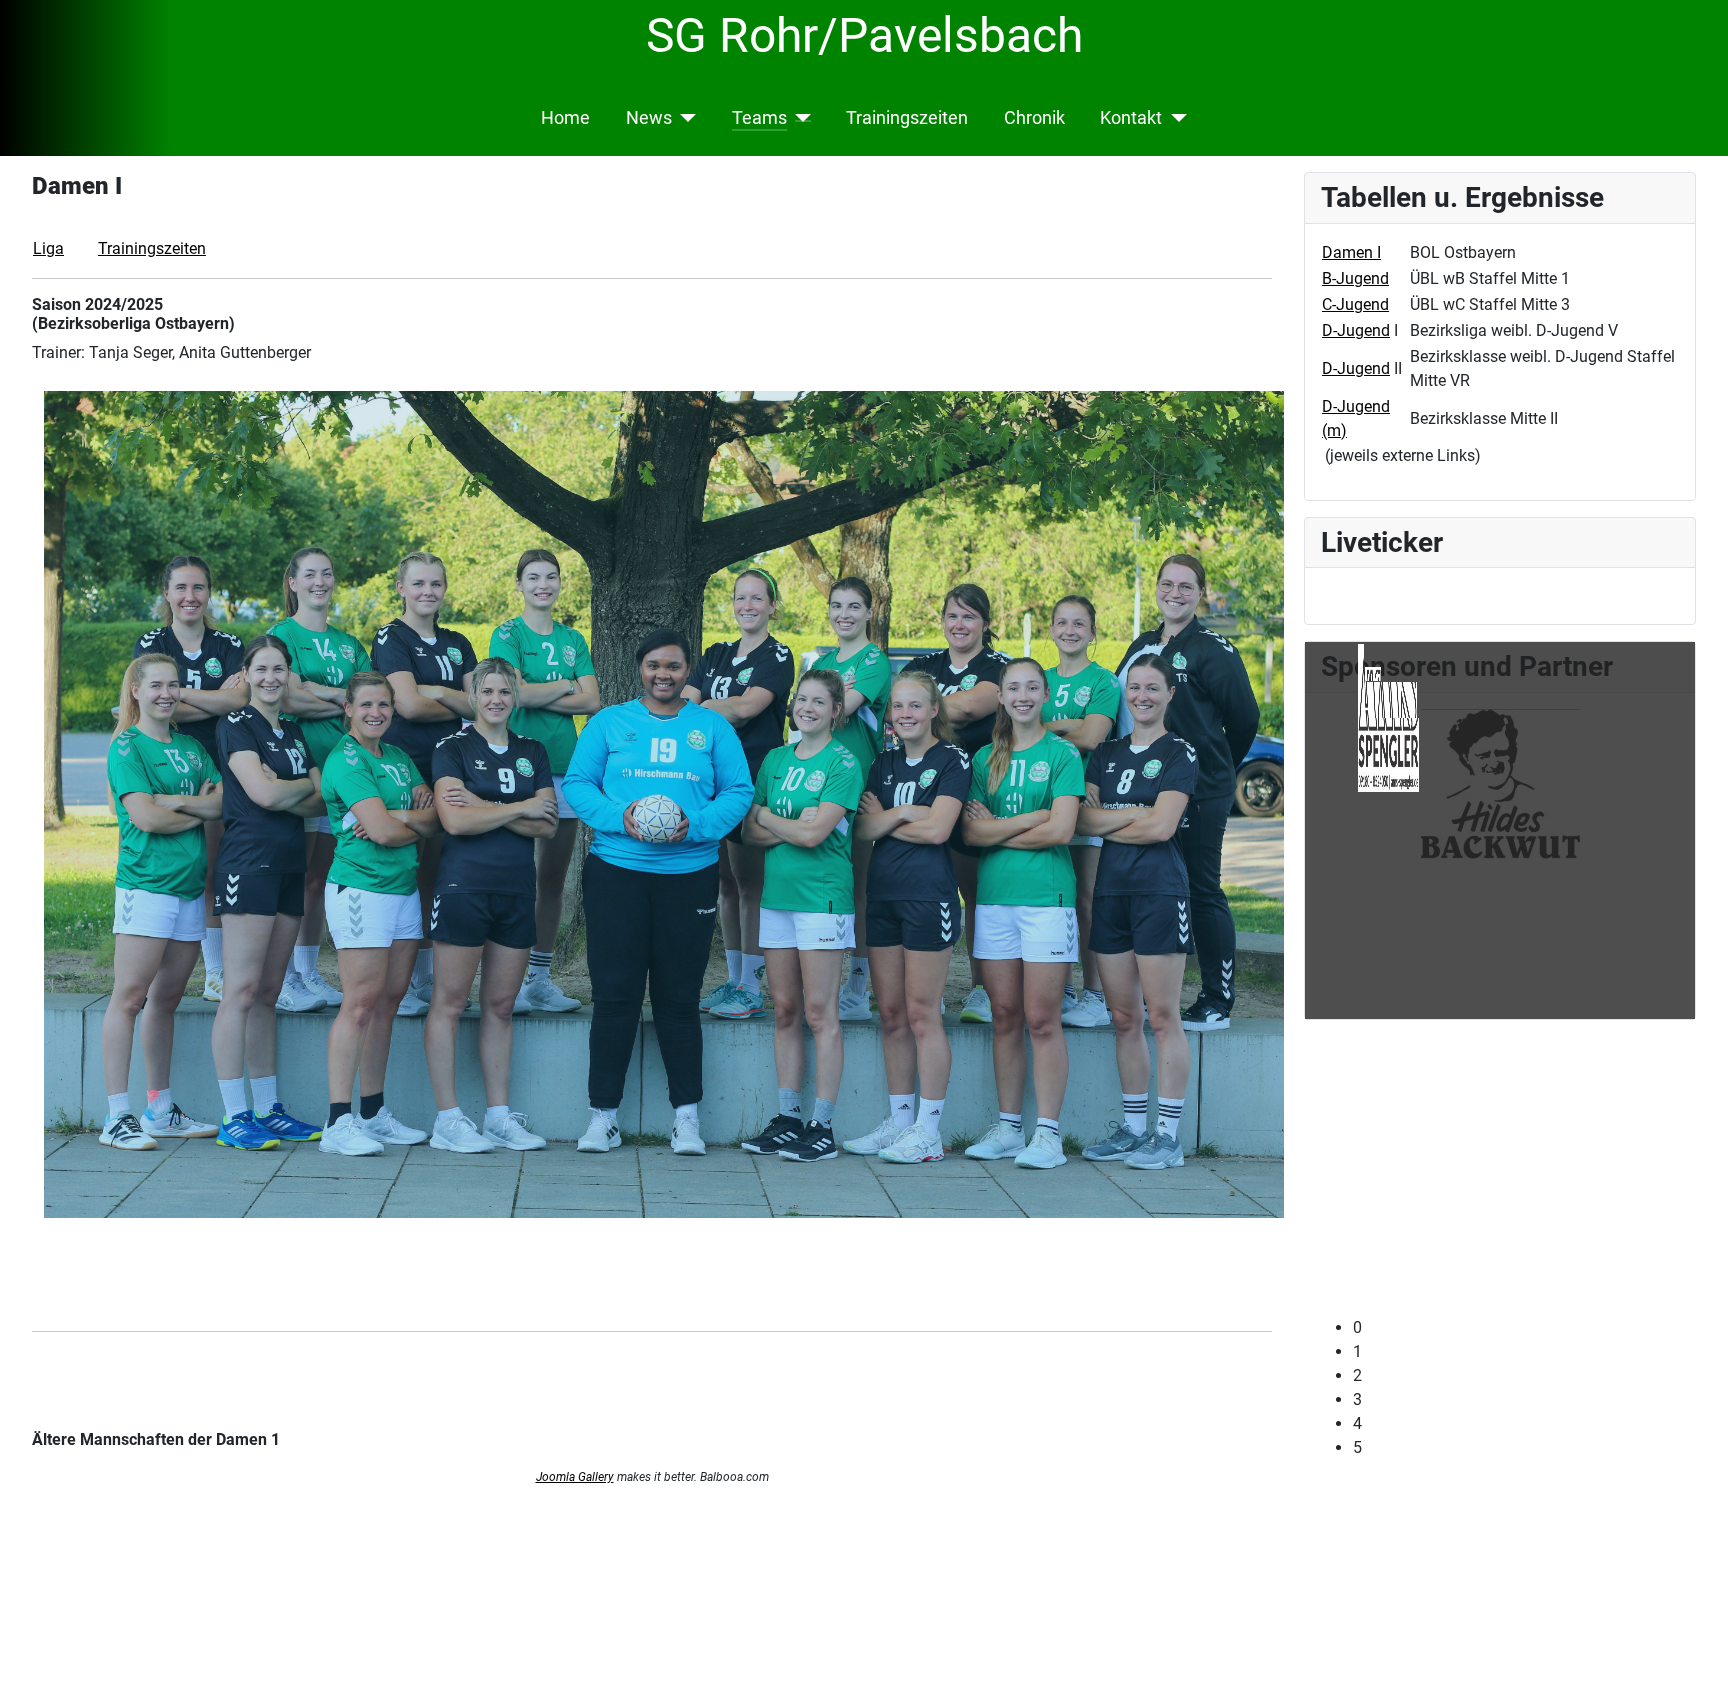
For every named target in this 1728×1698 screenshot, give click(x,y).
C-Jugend (1355, 304)
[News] (684, 118)
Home (565, 118)
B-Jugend (1355, 278)
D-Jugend (1356, 330)
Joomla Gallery (575, 1477)
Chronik (1034, 118)
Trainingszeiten (907, 118)
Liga (48, 248)
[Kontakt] (1174, 118)
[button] (1516, 1340)
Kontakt (1131, 118)
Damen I (1351, 252)
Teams (759, 118)
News (649, 118)
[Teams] (799, 118)
